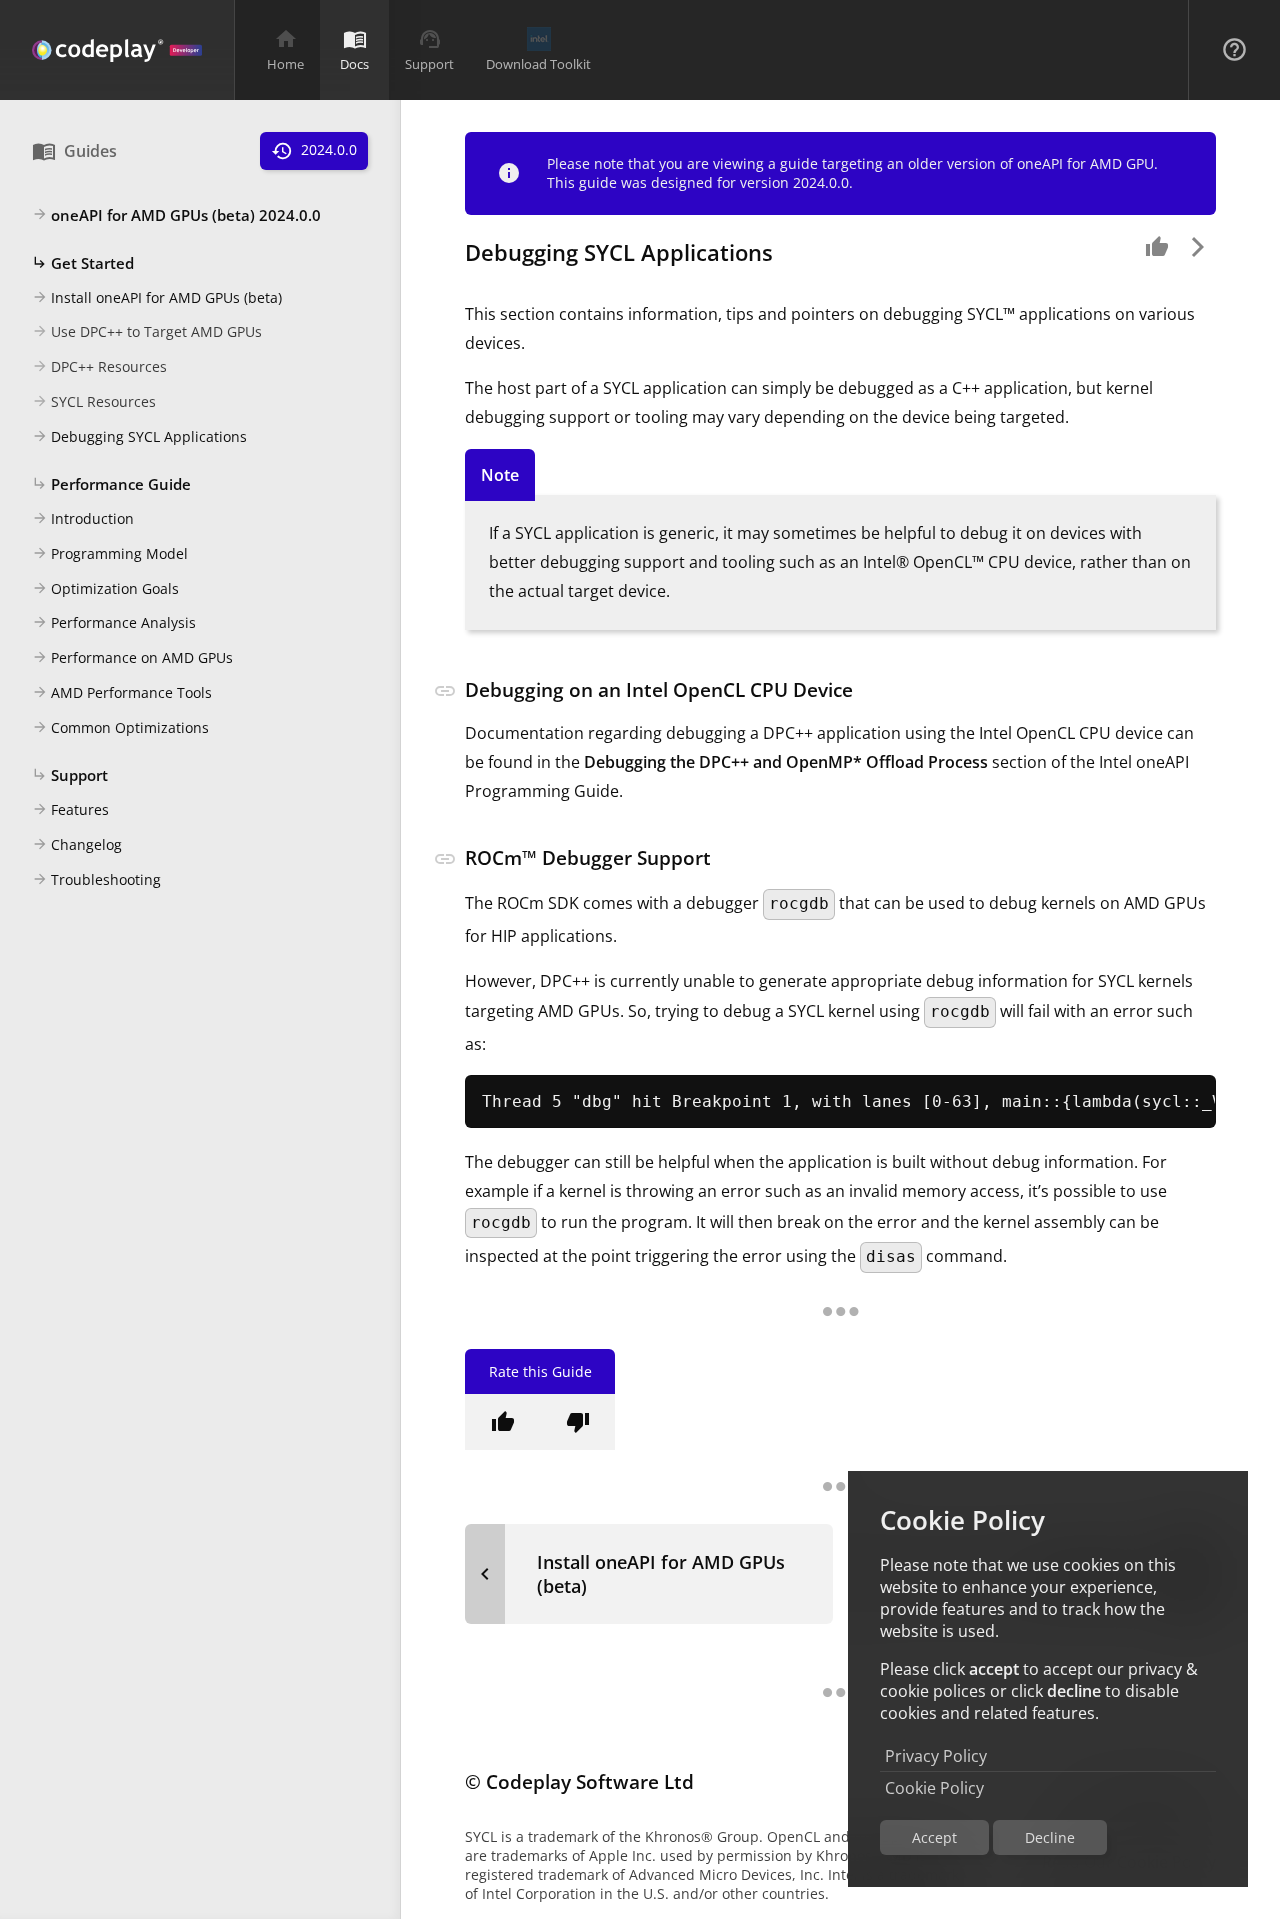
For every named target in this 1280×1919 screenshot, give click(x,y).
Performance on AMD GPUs (132, 657)
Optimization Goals (105, 588)
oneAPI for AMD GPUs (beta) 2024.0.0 (176, 215)
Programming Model (110, 553)
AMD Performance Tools (122, 692)
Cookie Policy (934, 1788)
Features (70, 809)
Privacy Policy (936, 1756)
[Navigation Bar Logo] (117, 50)
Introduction (83, 518)
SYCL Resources (94, 401)
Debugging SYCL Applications (139, 436)
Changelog (77, 844)
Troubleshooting (96, 879)
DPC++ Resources (99, 366)
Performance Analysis (114, 622)
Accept (934, 1837)
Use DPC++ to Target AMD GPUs (147, 331)
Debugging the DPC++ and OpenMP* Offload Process (786, 762)
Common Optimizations (120, 727)
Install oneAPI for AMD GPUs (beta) (157, 297)
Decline (1050, 1837)
